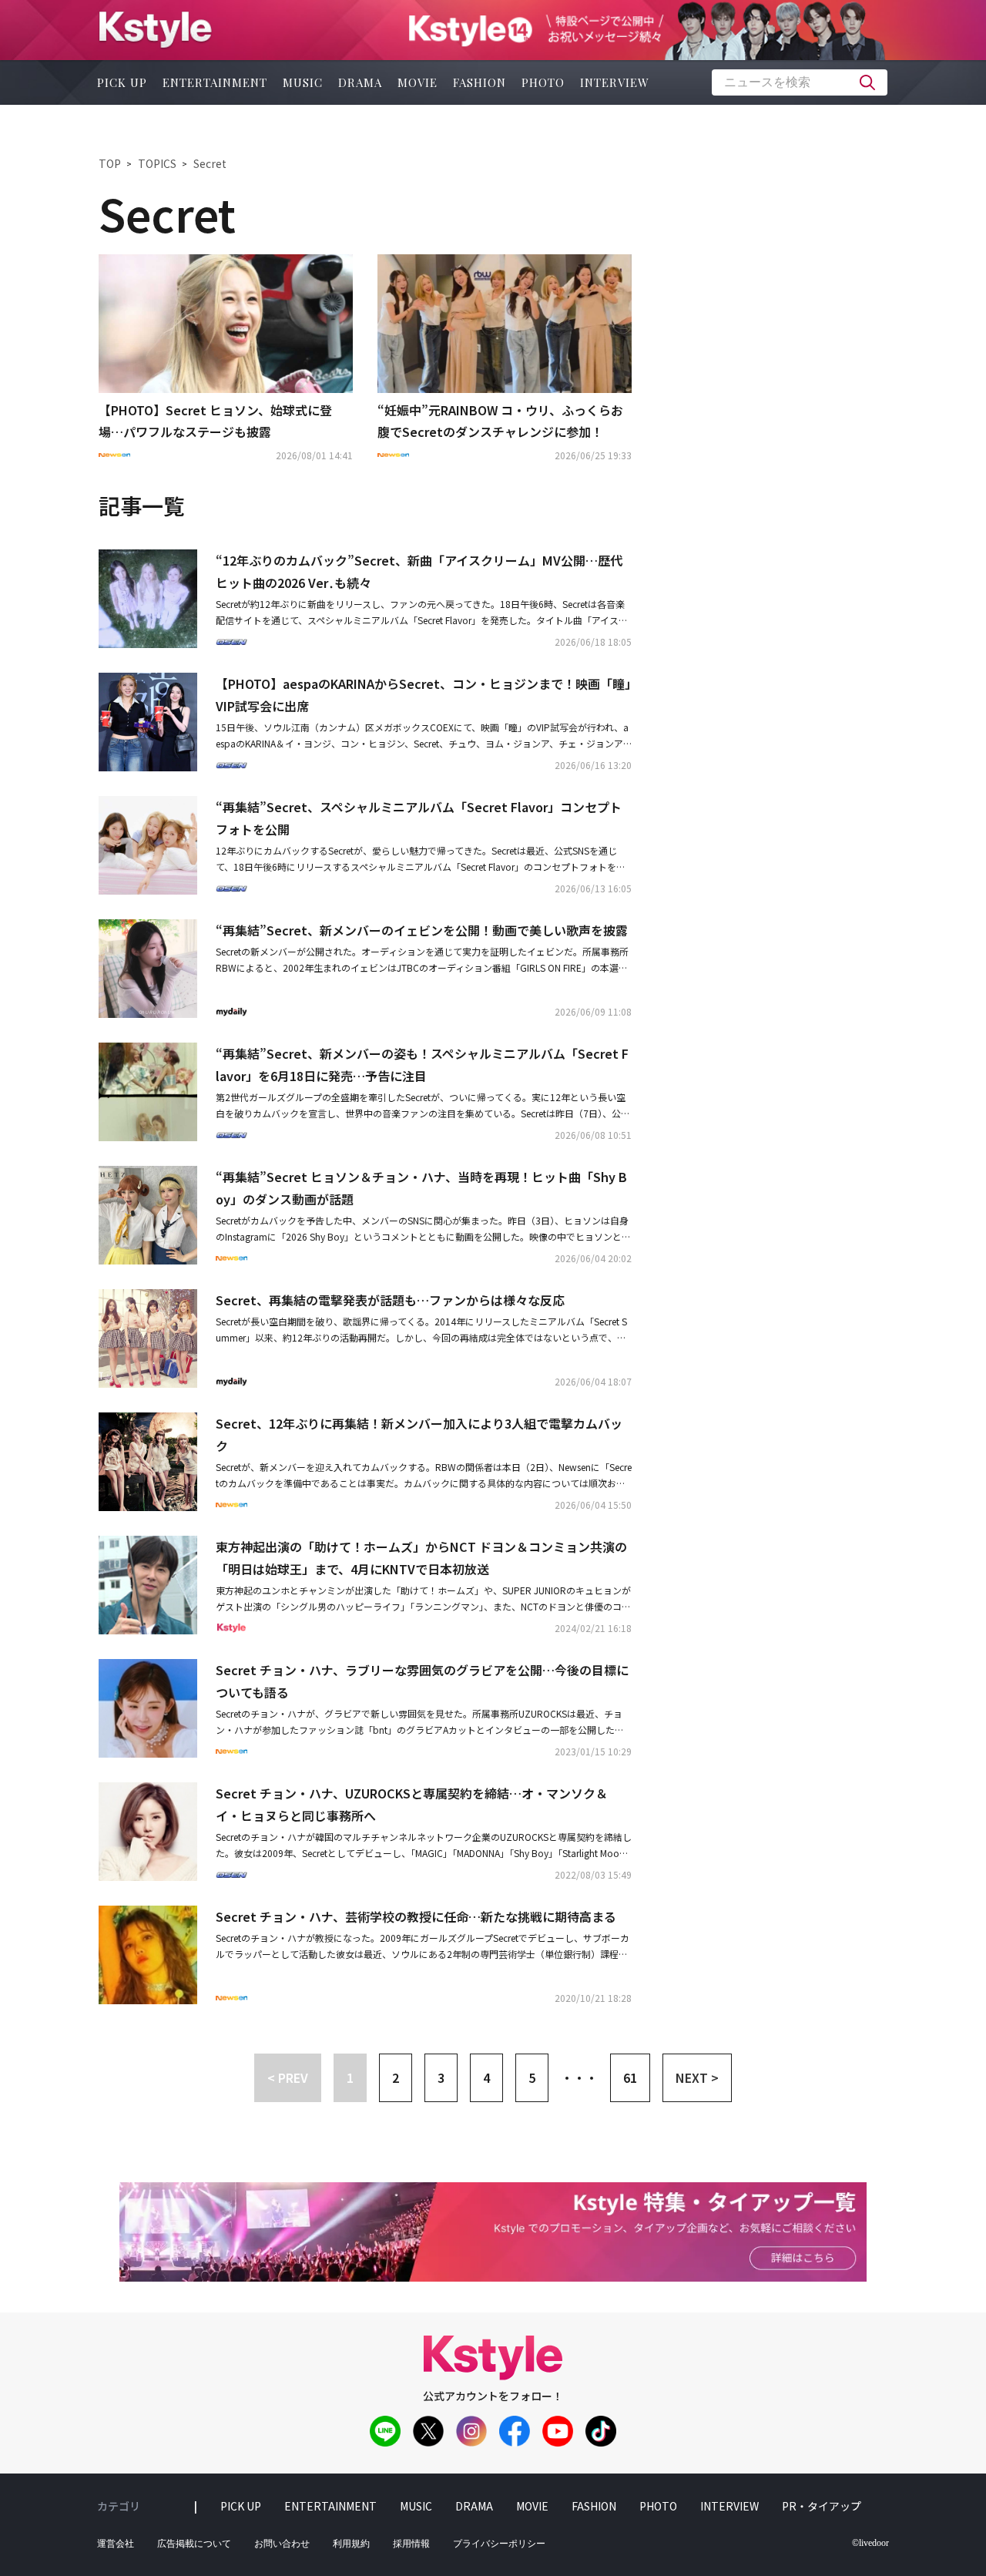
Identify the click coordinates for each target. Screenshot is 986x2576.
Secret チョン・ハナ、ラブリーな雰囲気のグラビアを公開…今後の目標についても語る (422, 1681)
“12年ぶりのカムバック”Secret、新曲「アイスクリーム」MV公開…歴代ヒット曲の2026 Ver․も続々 (419, 571)
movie (418, 82)
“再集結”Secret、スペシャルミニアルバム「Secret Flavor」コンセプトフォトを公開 (419, 818)
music (303, 82)
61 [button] (630, 2077)
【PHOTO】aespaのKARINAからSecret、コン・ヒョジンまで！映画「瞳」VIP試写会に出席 (423, 695)
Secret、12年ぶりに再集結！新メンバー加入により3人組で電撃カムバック (419, 1434)
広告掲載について (194, 2544)
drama (360, 82)
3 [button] (441, 2077)
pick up (122, 82)
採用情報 (411, 2544)
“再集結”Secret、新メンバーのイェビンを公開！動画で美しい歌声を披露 (422, 930)
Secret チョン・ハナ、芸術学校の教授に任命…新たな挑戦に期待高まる (416, 1916)
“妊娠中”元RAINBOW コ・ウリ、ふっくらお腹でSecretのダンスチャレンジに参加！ (500, 421)
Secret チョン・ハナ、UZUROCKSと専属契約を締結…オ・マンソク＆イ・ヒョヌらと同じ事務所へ (412, 1804)
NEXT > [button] (697, 2077)
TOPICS (157, 163)
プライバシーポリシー (499, 2544)
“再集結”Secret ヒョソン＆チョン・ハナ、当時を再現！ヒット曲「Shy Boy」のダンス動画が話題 (421, 1188)
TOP (110, 163)
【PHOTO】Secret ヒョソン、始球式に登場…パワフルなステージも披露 (215, 421)
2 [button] (396, 2077)
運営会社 (116, 2544)
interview (615, 82)
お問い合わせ (282, 2544)
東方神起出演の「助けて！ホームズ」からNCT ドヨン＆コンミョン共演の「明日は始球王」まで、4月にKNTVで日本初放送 (421, 1558)
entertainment (215, 82)
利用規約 (351, 2544)
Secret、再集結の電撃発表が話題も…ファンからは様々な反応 (390, 1300)
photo (543, 82)
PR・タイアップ (822, 2506)
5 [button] (532, 2077)
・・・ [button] (579, 2077)
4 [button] (486, 2077)
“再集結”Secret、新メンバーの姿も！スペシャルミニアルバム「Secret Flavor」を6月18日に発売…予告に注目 (422, 1065)
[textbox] (800, 82)
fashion (480, 82)
